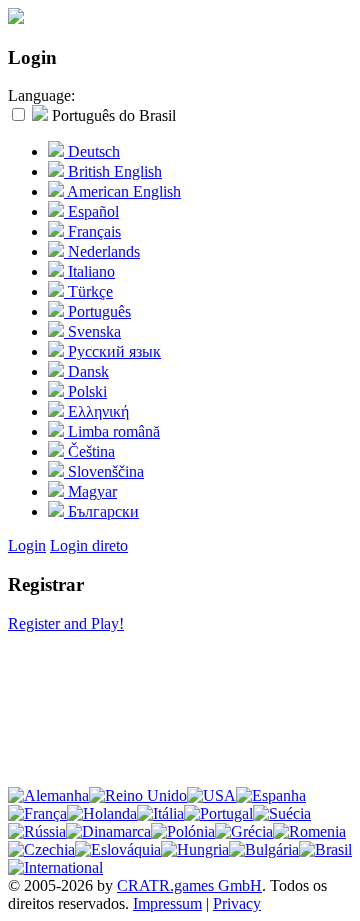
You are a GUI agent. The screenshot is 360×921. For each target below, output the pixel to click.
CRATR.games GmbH (189, 885)
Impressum (167, 903)
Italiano (89, 271)
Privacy (237, 903)
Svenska (92, 331)
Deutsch (92, 151)
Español (91, 211)
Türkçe (88, 291)
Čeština (89, 451)
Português (97, 311)
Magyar (90, 491)
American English (122, 191)
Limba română (112, 431)
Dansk (86, 371)
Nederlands (102, 251)
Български (101, 511)
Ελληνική (96, 411)
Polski (85, 391)
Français (92, 231)
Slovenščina (104, 471)
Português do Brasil (112, 115)
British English (113, 171)
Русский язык (112, 351)
